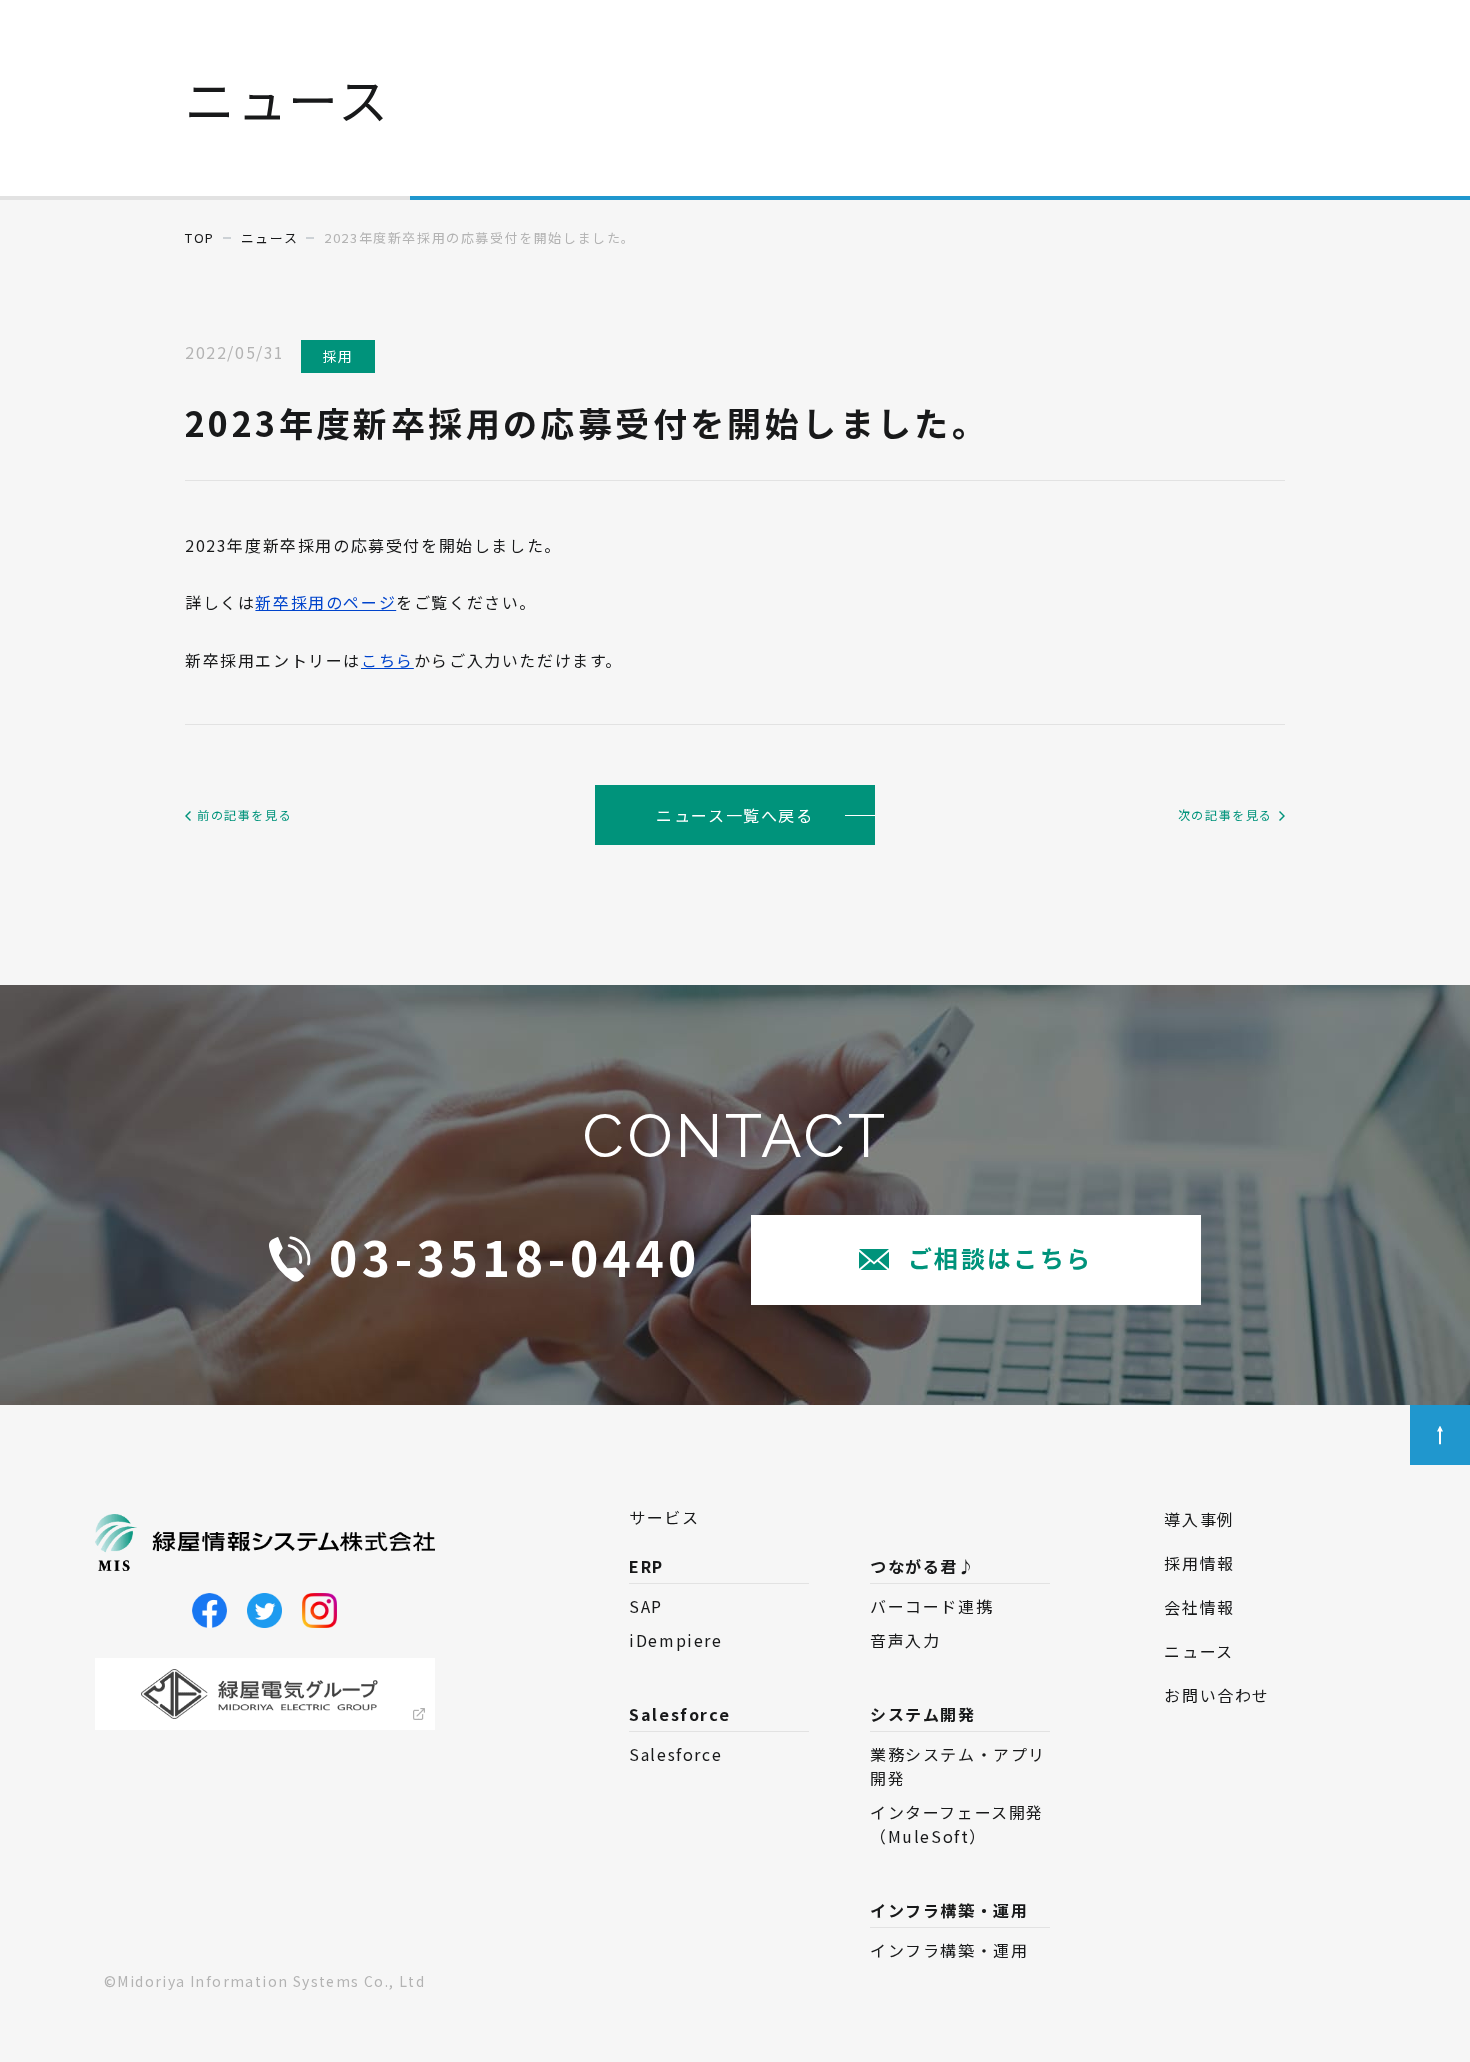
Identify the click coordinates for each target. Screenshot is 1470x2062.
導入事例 (1199, 1519)
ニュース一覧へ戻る (734, 815)
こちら (387, 660)
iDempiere (675, 1640)
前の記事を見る (244, 814)
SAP (646, 1606)
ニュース (269, 237)
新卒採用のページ (325, 602)
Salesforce (675, 1754)
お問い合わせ (1217, 1695)
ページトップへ (1440, 1435)
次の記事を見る (1225, 814)
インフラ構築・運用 (949, 1950)
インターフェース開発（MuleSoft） (957, 1824)
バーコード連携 (931, 1606)
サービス (664, 1517)
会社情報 (1199, 1607)
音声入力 (905, 1640)
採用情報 (1199, 1563)
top (200, 237)
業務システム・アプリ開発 (958, 1766)
